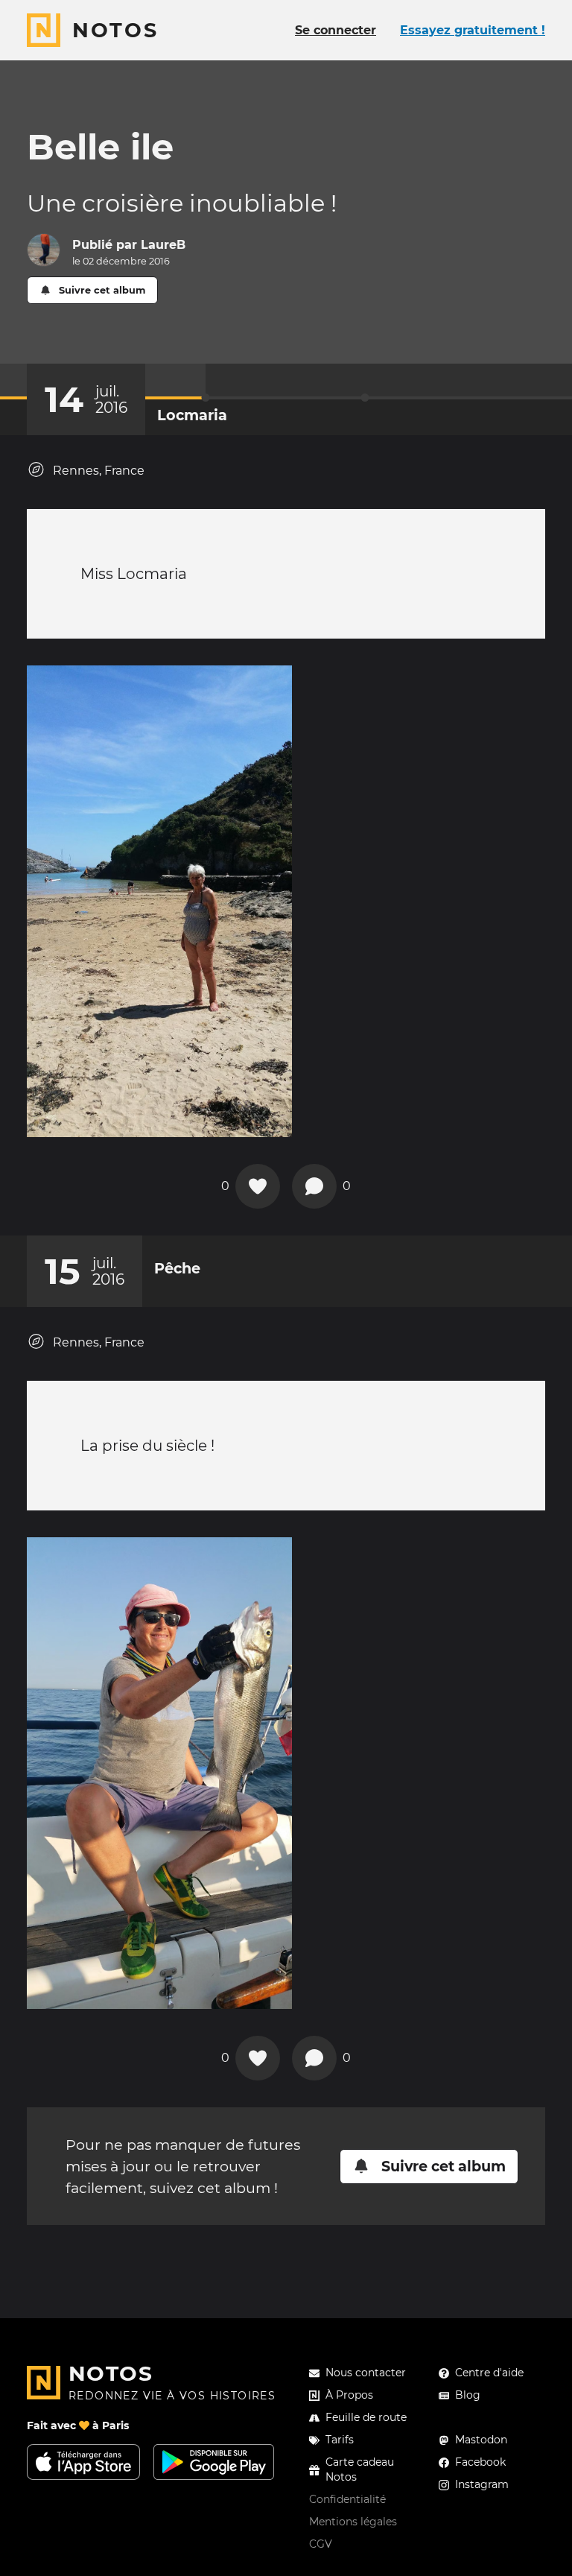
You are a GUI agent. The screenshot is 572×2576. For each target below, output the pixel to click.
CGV (321, 2544)
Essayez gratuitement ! (473, 30)
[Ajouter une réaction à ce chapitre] (258, 1186)
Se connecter (336, 30)
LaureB (163, 245)
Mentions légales (353, 2522)
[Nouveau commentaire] (314, 1186)
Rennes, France (99, 471)
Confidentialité (347, 2499)
